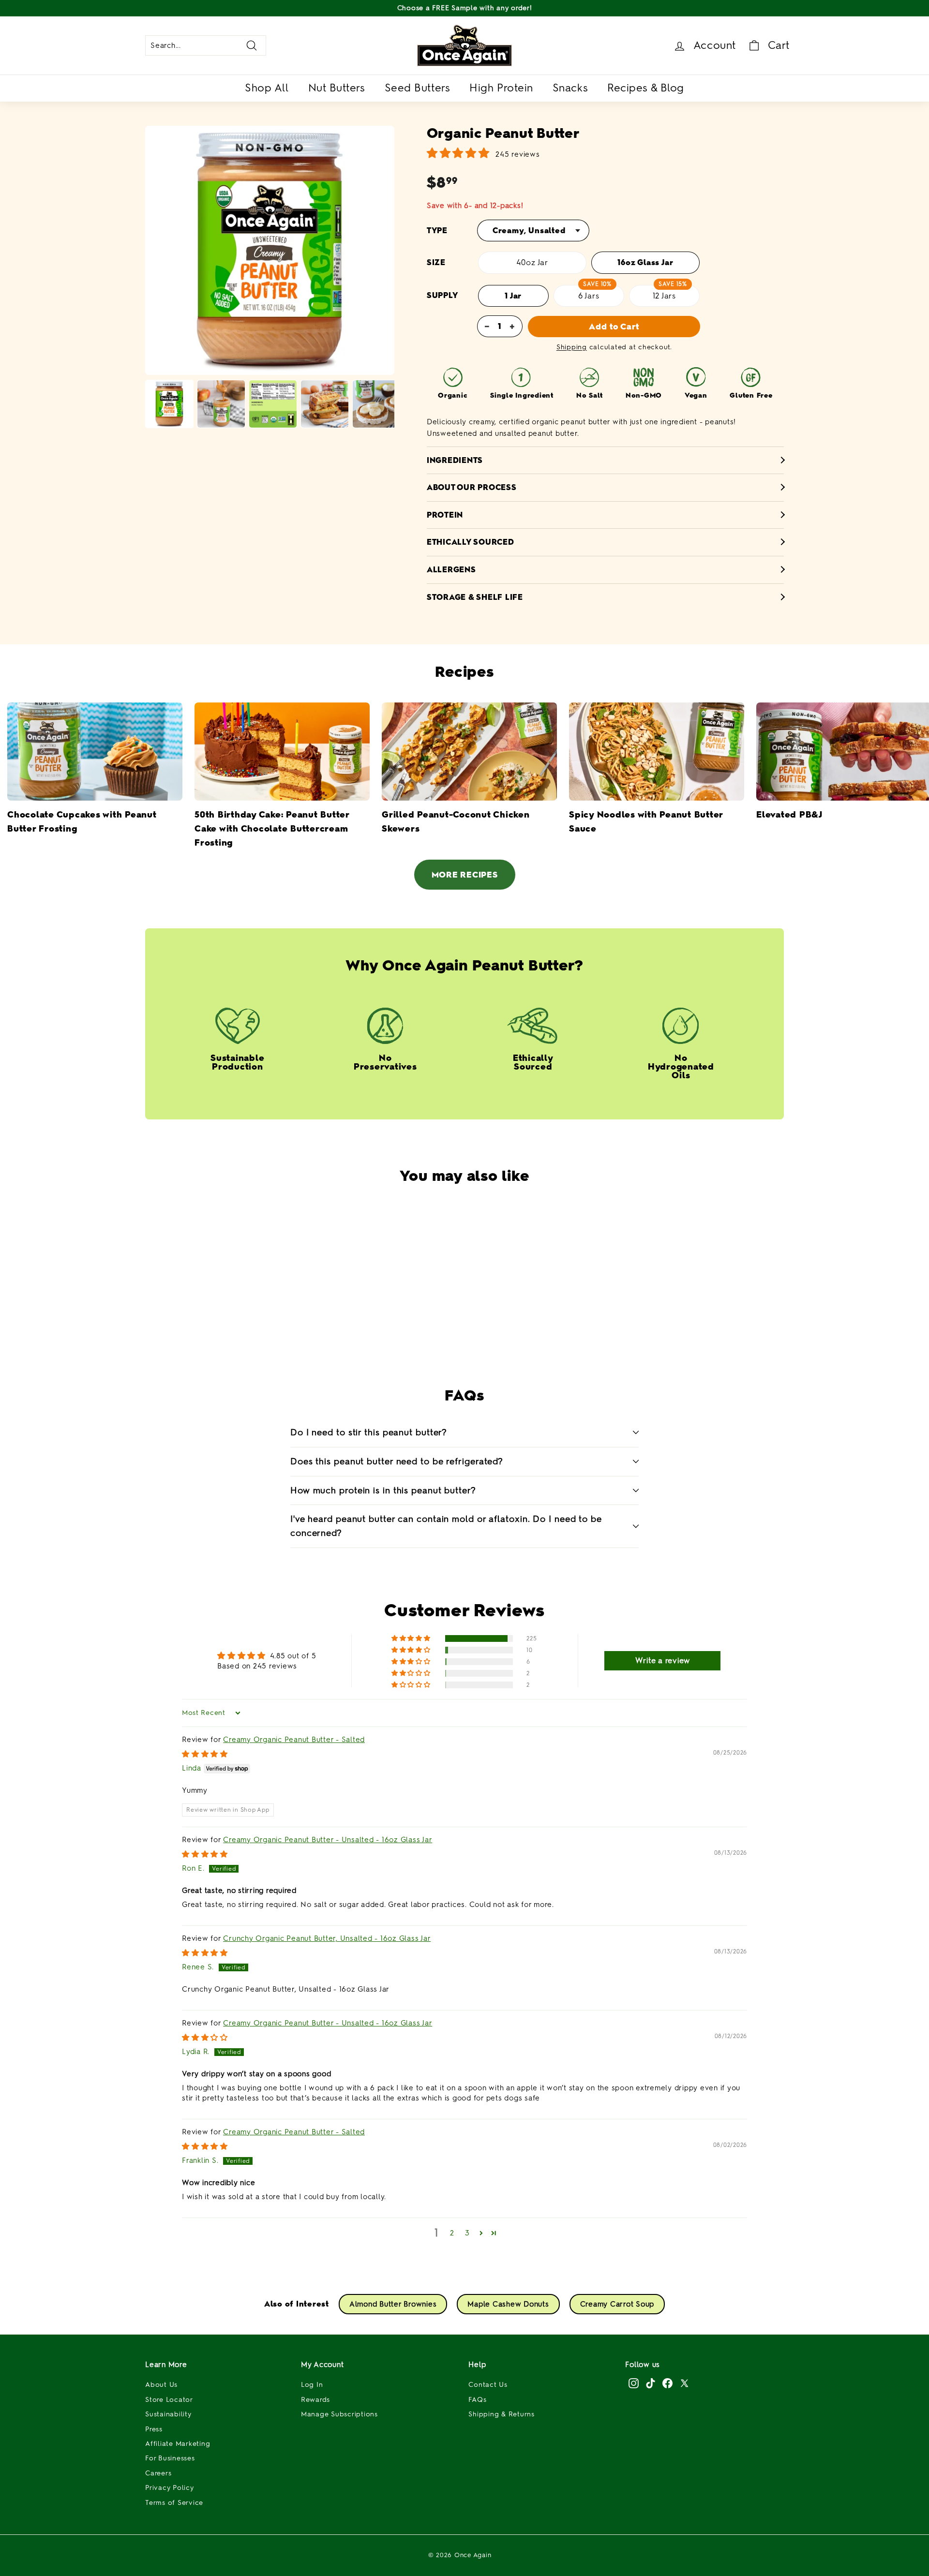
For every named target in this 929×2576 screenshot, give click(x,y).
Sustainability (168, 2414)
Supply (442, 295)
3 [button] (467, 2233)
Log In (312, 2385)
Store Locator (169, 2400)
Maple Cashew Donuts (508, 2304)
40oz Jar (532, 262)
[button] (440, 1324)
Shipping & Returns (502, 2414)
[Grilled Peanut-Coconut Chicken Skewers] (469, 752)
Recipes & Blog (646, 88)
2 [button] (452, 2233)
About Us (161, 2385)
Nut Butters (337, 88)
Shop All (267, 88)
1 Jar (513, 296)
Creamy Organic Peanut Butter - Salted (294, 1740)
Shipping (572, 347)
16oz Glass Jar (645, 262)
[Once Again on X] (684, 2383)
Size (436, 262)
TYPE (437, 231)
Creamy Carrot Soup (617, 2304)
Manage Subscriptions (339, 2414)
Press (154, 2429)
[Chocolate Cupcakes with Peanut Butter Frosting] (95, 752)
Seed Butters (418, 88)
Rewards (315, 2400)
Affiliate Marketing (178, 2444)
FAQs (477, 2400)
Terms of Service (174, 2503)
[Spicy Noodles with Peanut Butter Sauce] (657, 752)
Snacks (570, 88)
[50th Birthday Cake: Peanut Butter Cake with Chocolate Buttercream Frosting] (282, 752)
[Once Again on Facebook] (667, 2383)
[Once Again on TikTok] (651, 2383)
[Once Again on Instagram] (634, 2383)
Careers (158, 2473)
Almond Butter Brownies (393, 2304)
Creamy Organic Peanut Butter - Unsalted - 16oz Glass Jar (328, 1840)
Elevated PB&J (789, 815)
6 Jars (589, 296)
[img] (205, 1754)
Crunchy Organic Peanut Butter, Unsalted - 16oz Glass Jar (327, 1938)
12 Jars (665, 296)
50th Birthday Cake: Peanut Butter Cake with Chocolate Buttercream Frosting (272, 829)
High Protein (501, 88)
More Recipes (465, 875)
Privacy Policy (170, 2488)
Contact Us (488, 2385)
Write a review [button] (663, 1660)
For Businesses (170, 2458)
